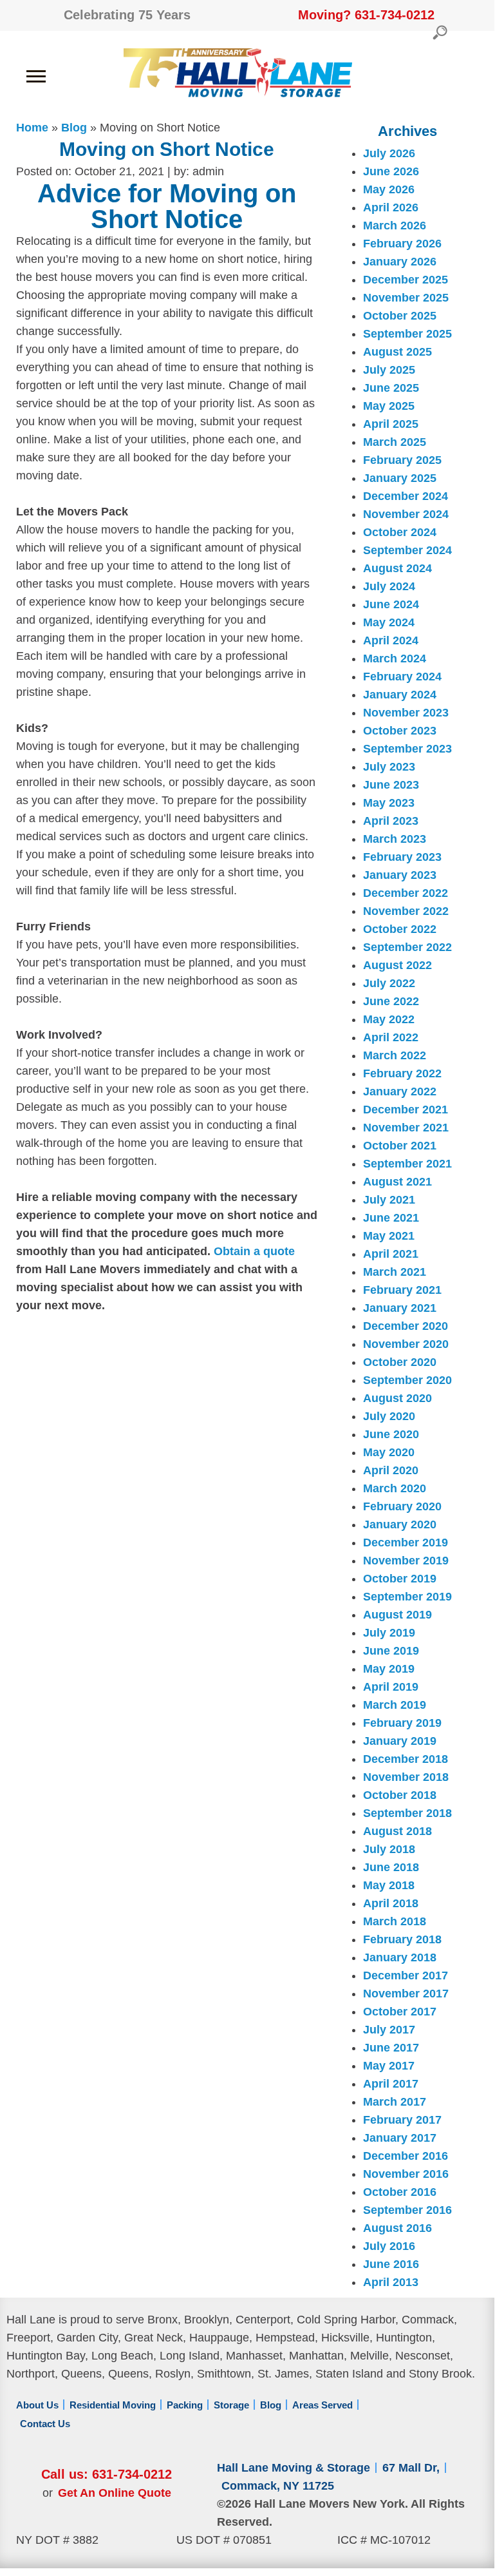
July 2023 (389, 767)
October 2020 (400, 1362)
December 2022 (406, 893)
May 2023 (389, 803)
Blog (271, 2405)
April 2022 (391, 1037)
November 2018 (406, 1777)
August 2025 (397, 352)
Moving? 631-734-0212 (366, 15)
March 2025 (395, 442)
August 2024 (397, 568)
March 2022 (395, 1055)
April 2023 (391, 821)
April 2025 (391, 424)
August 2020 (397, 1398)
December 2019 (406, 1543)
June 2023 (391, 785)
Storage (231, 2405)
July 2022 (389, 983)
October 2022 (400, 929)
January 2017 (400, 2138)
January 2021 (400, 1308)
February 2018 (402, 1939)
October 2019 (400, 1579)
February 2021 (402, 1290)
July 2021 (389, 1200)
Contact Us (45, 2424)
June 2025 (391, 388)
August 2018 (397, 1831)
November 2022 (406, 911)
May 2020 (389, 1452)
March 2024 (395, 658)
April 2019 (391, 1687)
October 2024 (400, 532)
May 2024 (389, 622)
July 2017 (389, 2030)
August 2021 (397, 1182)
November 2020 (406, 1344)
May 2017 (389, 2066)
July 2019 (389, 1633)
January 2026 (400, 262)
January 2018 (400, 1957)
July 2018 (389, 1849)
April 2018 (391, 1903)
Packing (185, 2405)
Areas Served (322, 2405)
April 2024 (391, 640)
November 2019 (406, 1561)
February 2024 (402, 677)
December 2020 (406, 1326)
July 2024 (389, 586)
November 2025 (406, 298)
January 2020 (400, 1524)
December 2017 (406, 1975)
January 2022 (400, 1091)
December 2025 (406, 280)
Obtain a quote (254, 1251)
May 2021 (389, 1236)
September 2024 (407, 550)
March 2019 (395, 1705)
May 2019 (389, 1669)
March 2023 (395, 839)
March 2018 (395, 1921)
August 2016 (397, 2228)
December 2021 (406, 1110)
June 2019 (391, 1651)
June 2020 (391, 1434)
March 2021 (395, 1272)
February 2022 (402, 1073)
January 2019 (400, 1741)
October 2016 (400, 2192)
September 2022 (407, 947)
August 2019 (397, 1615)
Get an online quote (115, 2493)
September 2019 (407, 1597)
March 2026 (395, 226)
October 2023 (400, 731)
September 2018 (407, 1813)
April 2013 (391, 2282)
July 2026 (389, 153)
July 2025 (389, 370)
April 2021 (391, 1254)
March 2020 (395, 1488)
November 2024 (406, 514)
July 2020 (389, 1416)
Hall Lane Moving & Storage (294, 2468)
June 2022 (391, 1001)
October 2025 (400, 316)
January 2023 (400, 875)
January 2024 (400, 695)
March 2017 (395, 2102)
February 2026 (402, 244)
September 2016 (407, 2210)
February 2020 (402, 1506)
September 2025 (407, 334)
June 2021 (391, 1218)
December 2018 (406, 1759)
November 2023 (406, 713)
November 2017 (406, 1994)
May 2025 (389, 406)
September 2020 (407, 1380)
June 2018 (391, 1867)
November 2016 (406, 2174)
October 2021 (400, 1146)
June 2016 (391, 2264)
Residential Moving (113, 2405)
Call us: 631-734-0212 (107, 2474)
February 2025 (402, 460)
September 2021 (407, 1164)
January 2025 (400, 478)
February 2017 (402, 2120)
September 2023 (407, 749)
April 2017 (391, 2084)
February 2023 (402, 857)
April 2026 (391, 207)
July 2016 (389, 2246)
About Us (37, 2405)
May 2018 (389, 1885)
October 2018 (400, 1795)
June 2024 (391, 604)
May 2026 (389, 189)
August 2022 (397, 965)
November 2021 (406, 1128)
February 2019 (402, 1723)
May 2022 (389, 1019)
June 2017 (391, 2048)
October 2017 (400, 2012)
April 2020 (391, 1470)
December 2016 (406, 2156)
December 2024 (406, 496)
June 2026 (391, 171)
